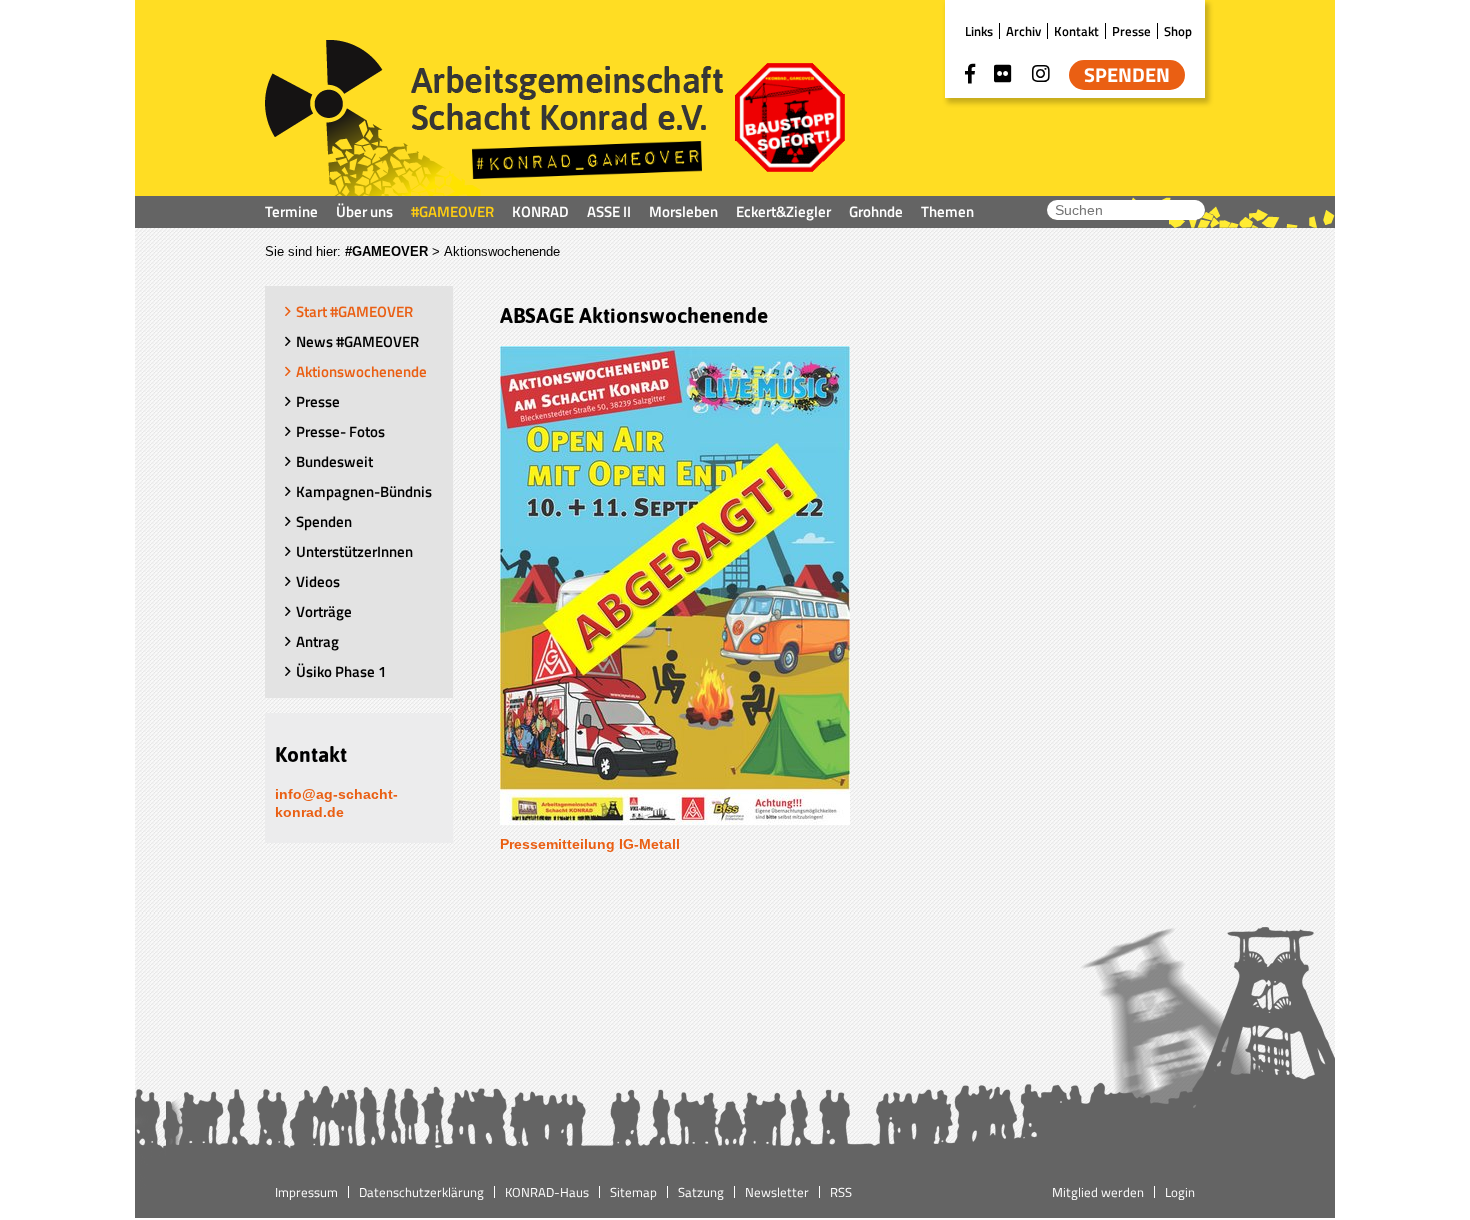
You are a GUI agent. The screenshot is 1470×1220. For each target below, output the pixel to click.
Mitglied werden (1098, 1192)
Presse (1131, 31)
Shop (1178, 31)
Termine (291, 211)
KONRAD (540, 211)
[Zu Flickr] (1003, 74)
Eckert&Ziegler (783, 211)
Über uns (364, 211)
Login (1180, 1192)
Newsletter (777, 1192)
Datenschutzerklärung (421, 1192)
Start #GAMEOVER (354, 311)
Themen (947, 211)
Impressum (306, 1192)
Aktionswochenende (361, 371)
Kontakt (1076, 31)
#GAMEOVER (452, 211)
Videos (318, 581)
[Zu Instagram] (1041, 74)
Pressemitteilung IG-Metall (590, 844)
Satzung (701, 1192)
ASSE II (609, 211)
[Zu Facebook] (970, 74)
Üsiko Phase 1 (341, 671)
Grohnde (876, 211)
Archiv (1023, 31)
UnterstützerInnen (354, 551)
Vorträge (324, 611)
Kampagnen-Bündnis (364, 491)
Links (979, 31)
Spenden (1127, 75)
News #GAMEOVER (357, 341)
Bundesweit (334, 461)
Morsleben (683, 211)
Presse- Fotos (340, 431)
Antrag (317, 641)
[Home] (494, 118)
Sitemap (633, 1192)
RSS (841, 1192)
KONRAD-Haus (547, 1192)
